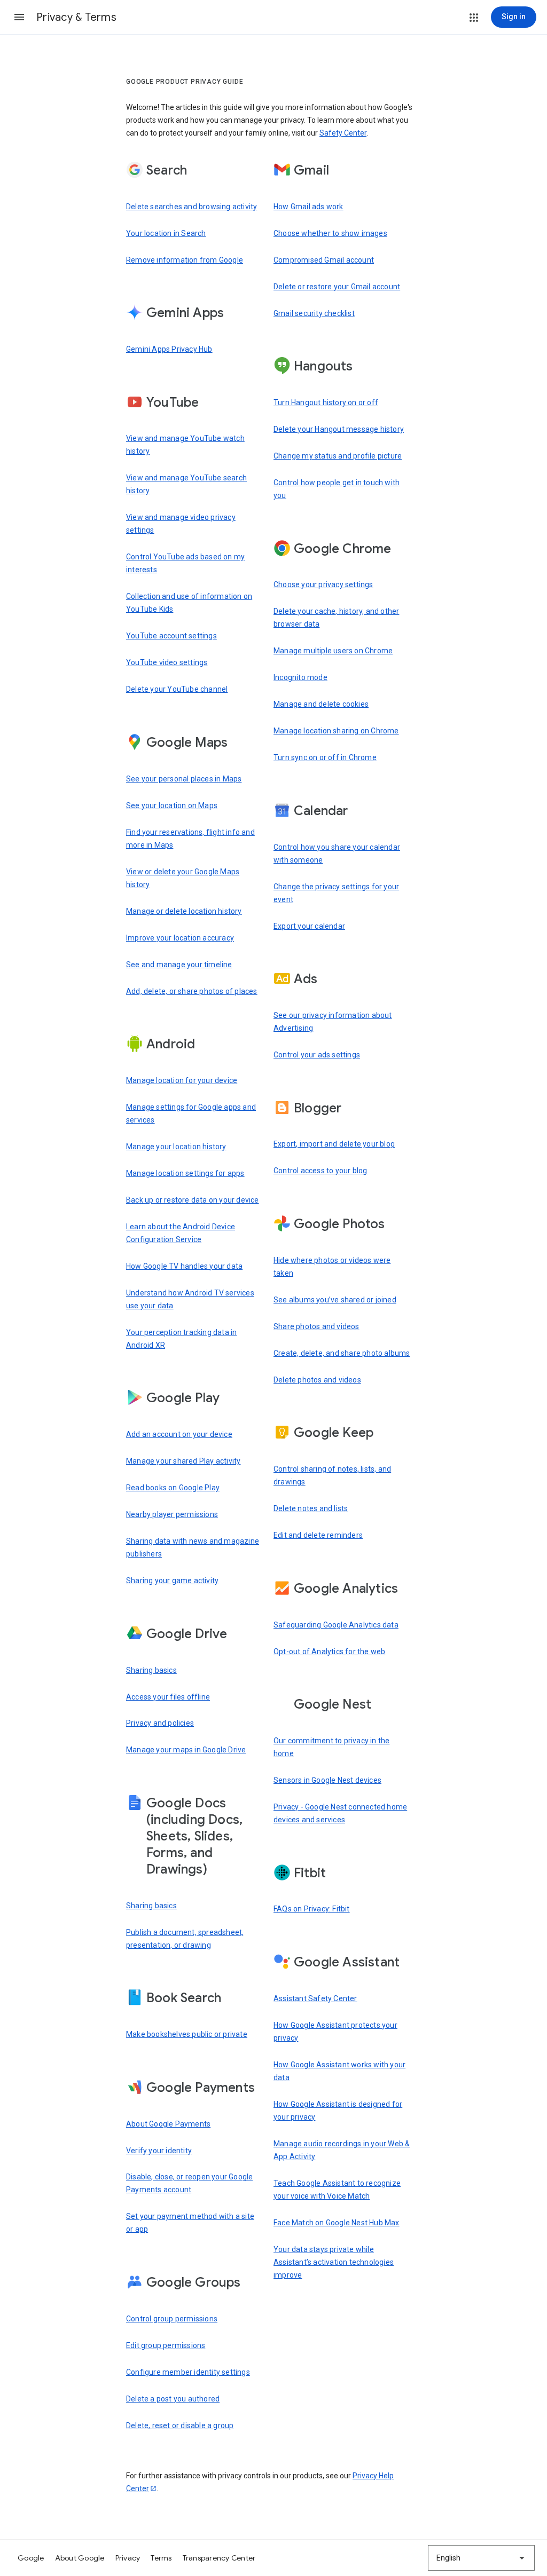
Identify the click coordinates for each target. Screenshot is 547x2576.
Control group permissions (172, 2319)
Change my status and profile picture (338, 456)
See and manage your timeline (179, 965)
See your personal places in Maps (184, 779)
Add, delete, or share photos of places (192, 991)
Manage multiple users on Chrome (333, 651)
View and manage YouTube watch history (185, 445)
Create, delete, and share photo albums (342, 1353)
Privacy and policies (160, 1723)
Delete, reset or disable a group (180, 2425)
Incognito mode (300, 677)
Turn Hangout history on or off (326, 402)
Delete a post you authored (173, 2399)
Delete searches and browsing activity (192, 207)
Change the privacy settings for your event (336, 893)
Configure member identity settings (188, 2372)
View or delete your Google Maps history (183, 878)
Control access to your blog (320, 1171)
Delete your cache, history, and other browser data (336, 618)
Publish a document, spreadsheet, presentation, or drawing (185, 1939)
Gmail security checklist (314, 313)
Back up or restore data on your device (193, 1200)
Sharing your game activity (172, 1581)
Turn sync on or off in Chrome (325, 757)
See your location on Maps (172, 805)
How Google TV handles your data (184, 1266)
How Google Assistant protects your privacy (335, 2032)
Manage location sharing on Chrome (336, 731)
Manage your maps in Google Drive (186, 1750)
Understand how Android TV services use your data (190, 1299)
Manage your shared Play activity (183, 1461)
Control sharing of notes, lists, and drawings (332, 1475)
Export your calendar (309, 926)
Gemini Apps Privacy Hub (169, 349)
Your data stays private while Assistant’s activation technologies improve (334, 2262)
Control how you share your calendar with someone (337, 854)
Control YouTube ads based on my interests (185, 563)
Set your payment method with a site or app (190, 2223)
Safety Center (343, 133)
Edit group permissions (166, 2345)
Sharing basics (151, 1670)
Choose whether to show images (330, 233)
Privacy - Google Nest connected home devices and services (340, 1813)
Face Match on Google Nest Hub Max (337, 2223)
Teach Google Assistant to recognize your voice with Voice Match (337, 2190)
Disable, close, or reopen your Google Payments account (189, 2183)
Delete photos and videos (317, 1380)
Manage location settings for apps (185, 1173)
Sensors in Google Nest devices (327, 1780)
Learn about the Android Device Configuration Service (181, 1233)
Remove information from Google (185, 260)
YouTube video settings (167, 662)
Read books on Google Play (173, 1488)
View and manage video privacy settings (181, 524)
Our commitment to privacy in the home (331, 1747)
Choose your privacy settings (323, 584)
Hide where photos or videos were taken (332, 1267)
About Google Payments (168, 2124)
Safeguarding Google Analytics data (336, 1625)
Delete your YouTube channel (177, 689)
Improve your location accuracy (180, 938)
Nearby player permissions (172, 1514)
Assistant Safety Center (315, 1998)
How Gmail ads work (308, 207)
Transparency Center (219, 2558)
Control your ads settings (317, 1055)
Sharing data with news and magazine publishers (193, 1547)
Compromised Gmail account (324, 260)
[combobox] (481, 2558)
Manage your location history (176, 1147)
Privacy (128, 2558)
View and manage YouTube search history (186, 484)
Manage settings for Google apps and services (191, 1113)
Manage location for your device (182, 1080)
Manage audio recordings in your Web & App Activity (342, 2150)
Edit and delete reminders (318, 1535)
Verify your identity (159, 2151)
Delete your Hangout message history (339, 429)
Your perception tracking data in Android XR (181, 1339)
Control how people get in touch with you (337, 489)
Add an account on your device (179, 1434)
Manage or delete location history (184, 911)
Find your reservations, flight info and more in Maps (190, 839)
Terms (161, 2558)
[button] (19, 17)
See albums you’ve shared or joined (335, 1300)
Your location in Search (166, 233)
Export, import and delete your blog (334, 1144)
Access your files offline (168, 1697)
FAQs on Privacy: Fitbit (312, 1909)
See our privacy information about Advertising (333, 1022)
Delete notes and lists (311, 1508)
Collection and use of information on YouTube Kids (189, 603)
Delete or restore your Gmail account (337, 287)
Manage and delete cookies (321, 704)
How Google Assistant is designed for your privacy (338, 2111)
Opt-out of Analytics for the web (329, 1652)
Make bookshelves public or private (187, 2034)
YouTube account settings (171, 636)
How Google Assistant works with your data (339, 2071)
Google (31, 2558)
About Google (80, 2558)
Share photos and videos (317, 1326)
